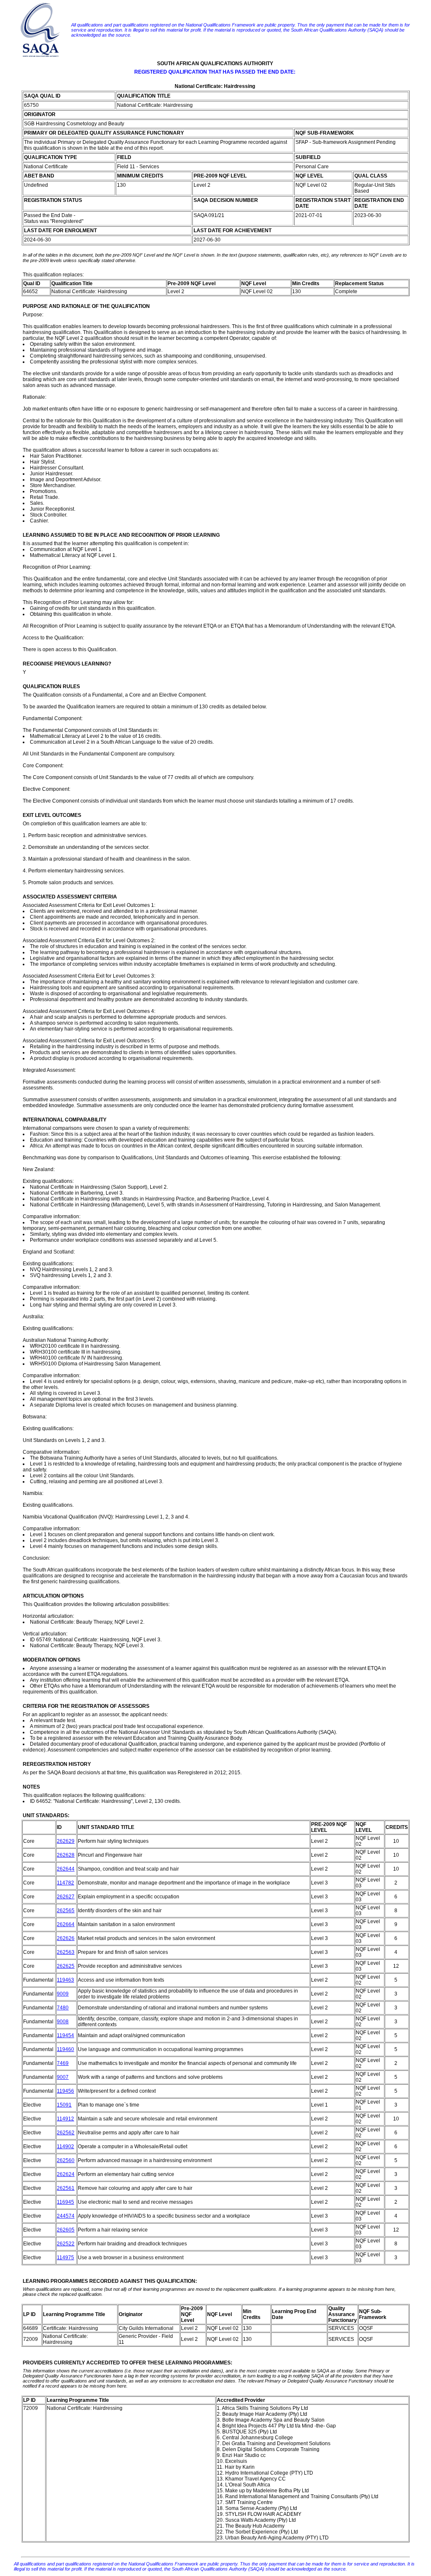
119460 (65, 2049)
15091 (64, 2105)
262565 (66, 1911)
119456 (65, 2091)
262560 (66, 2160)
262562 (66, 2133)
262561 (66, 2188)
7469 (63, 2063)
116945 (65, 2202)
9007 (63, 2077)
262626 (66, 1938)
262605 (66, 2230)
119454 (65, 2035)
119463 (65, 1980)
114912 (65, 2119)
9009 (63, 1994)
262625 (66, 1966)
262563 (66, 1952)
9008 (63, 2022)
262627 (66, 1897)
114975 (65, 2258)
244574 (66, 2216)
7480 (63, 2008)
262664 (66, 1924)
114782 (65, 1883)
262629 (66, 1841)
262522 (66, 2244)
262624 (66, 2174)
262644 (66, 1869)
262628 (66, 1855)
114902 (65, 2147)
